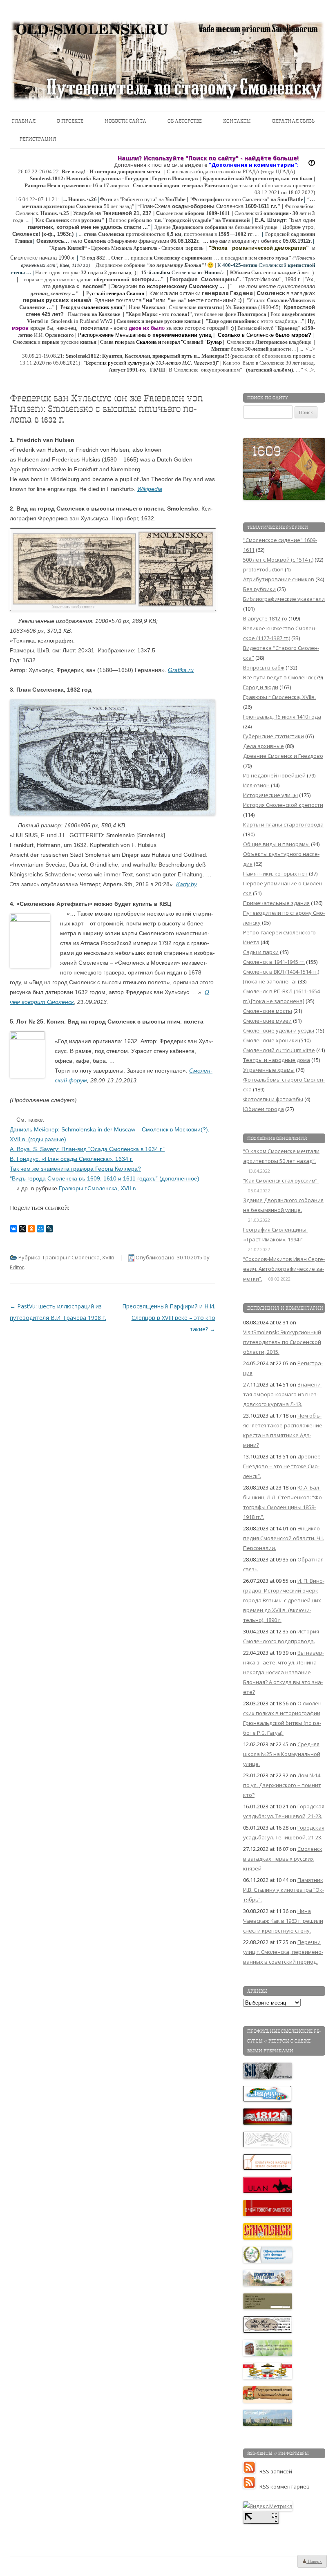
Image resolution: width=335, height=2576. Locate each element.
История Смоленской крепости (283, 805)
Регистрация (38, 139)
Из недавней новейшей (274, 775)
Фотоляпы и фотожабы (273, 1099)
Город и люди (261, 687)
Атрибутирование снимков (279, 579)
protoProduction (263, 569)
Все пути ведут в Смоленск (278, 677)
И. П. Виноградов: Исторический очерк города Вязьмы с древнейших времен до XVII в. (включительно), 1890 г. (284, 1600)
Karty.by (186, 884)
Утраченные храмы (269, 1070)
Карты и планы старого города (283, 824)
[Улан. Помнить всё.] (268, 2191)
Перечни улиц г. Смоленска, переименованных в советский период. (283, 1952)
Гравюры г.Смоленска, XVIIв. (79, 1257)
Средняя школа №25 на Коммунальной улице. (282, 1754)
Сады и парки (261, 952)
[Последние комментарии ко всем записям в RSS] (251, 2486)
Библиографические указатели (284, 599)
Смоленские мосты (268, 1011)
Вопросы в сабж (264, 668)
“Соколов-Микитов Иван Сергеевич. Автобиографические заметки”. (284, 1269)
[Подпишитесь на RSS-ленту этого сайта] (251, 2471)
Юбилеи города (264, 1109)
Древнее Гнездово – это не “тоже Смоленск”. (282, 1466)
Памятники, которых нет (275, 874)
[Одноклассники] (31, 1229)
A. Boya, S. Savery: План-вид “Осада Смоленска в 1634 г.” (87, 1149)
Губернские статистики (274, 736)
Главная (24, 121)
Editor (17, 1267)
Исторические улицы (270, 795)
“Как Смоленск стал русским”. (281, 1180)
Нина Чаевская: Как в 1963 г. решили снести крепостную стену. (283, 1921)
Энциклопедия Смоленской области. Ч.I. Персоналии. (284, 1538)
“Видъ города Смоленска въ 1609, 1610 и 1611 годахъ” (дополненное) (105, 1178)
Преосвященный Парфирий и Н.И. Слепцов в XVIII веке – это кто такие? (169, 1318)
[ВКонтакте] (13, 1229)
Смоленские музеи (267, 1021)
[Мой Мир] (40, 1229)
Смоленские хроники (270, 1040)
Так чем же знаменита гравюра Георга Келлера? (75, 1169)
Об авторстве (185, 121)
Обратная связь (293, 121)
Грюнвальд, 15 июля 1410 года (282, 717)
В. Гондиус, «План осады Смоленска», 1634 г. (71, 1159)
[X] (22, 1229)
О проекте (70, 121)
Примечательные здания (276, 903)
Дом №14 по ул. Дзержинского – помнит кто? (282, 1785)
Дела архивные (264, 746)
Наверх (314, 2561)
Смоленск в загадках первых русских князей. (283, 1859)
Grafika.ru (181, 670)
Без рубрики (259, 589)
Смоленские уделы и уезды (279, 1030)
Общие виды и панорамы (276, 844)
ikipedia (152, 489)
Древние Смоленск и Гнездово (283, 756)
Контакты (237, 121)
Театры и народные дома (277, 1060)
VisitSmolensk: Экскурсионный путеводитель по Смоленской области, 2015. (282, 1342)
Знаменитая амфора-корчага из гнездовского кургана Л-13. (283, 1394)
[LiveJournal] (49, 1229)
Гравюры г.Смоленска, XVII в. (98, 1188)
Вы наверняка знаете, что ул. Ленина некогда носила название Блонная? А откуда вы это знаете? (284, 1672)
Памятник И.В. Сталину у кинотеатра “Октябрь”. (284, 1890)
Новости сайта (125, 121)
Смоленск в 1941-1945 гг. (274, 962)
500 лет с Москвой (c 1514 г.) (278, 560)
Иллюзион (256, 785)
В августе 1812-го (265, 618)
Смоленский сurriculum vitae (279, 1050)
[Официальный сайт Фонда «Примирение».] (268, 2261)
